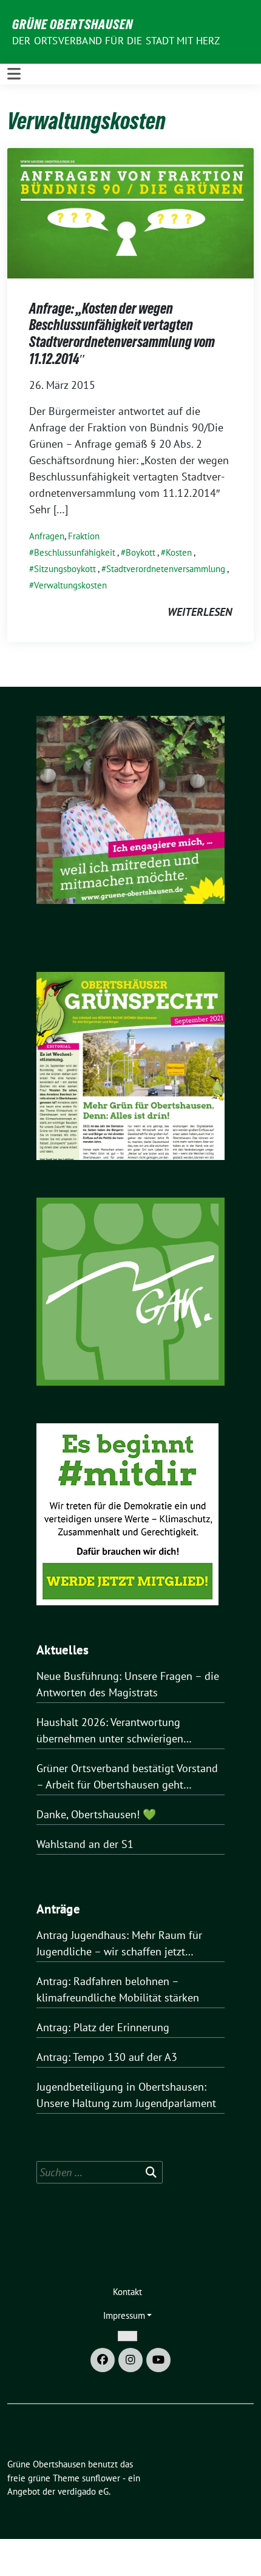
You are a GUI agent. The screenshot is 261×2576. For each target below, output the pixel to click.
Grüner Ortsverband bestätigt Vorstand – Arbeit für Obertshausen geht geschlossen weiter (127, 1777)
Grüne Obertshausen (73, 24)
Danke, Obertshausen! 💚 (96, 1814)
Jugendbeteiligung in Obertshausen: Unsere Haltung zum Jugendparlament (126, 2095)
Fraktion (84, 536)
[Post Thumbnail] (130, 212)
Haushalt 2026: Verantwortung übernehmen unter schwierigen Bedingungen (110, 1731)
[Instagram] (130, 2360)
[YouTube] (158, 2360)
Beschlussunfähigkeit (75, 552)
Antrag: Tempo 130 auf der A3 (107, 2057)
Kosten (179, 552)
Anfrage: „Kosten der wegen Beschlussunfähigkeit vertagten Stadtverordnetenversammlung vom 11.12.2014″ (122, 334)
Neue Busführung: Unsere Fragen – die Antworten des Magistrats (128, 1684)
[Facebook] (103, 2360)
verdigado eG (83, 2491)
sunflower (101, 2478)
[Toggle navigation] (14, 74)
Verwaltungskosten (70, 585)
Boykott (141, 552)
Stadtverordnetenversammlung (166, 569)
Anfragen (47, 536)
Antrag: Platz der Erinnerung (103, 2027)
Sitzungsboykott (65, 569)
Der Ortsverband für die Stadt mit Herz (116, 41)
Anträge (58, 1909)
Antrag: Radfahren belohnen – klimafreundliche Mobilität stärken (118, 1989)
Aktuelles (63, 1650)
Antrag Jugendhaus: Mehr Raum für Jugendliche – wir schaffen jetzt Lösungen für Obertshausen (119, 1944)
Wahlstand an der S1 (85, 1844)
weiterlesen (200, 612)
